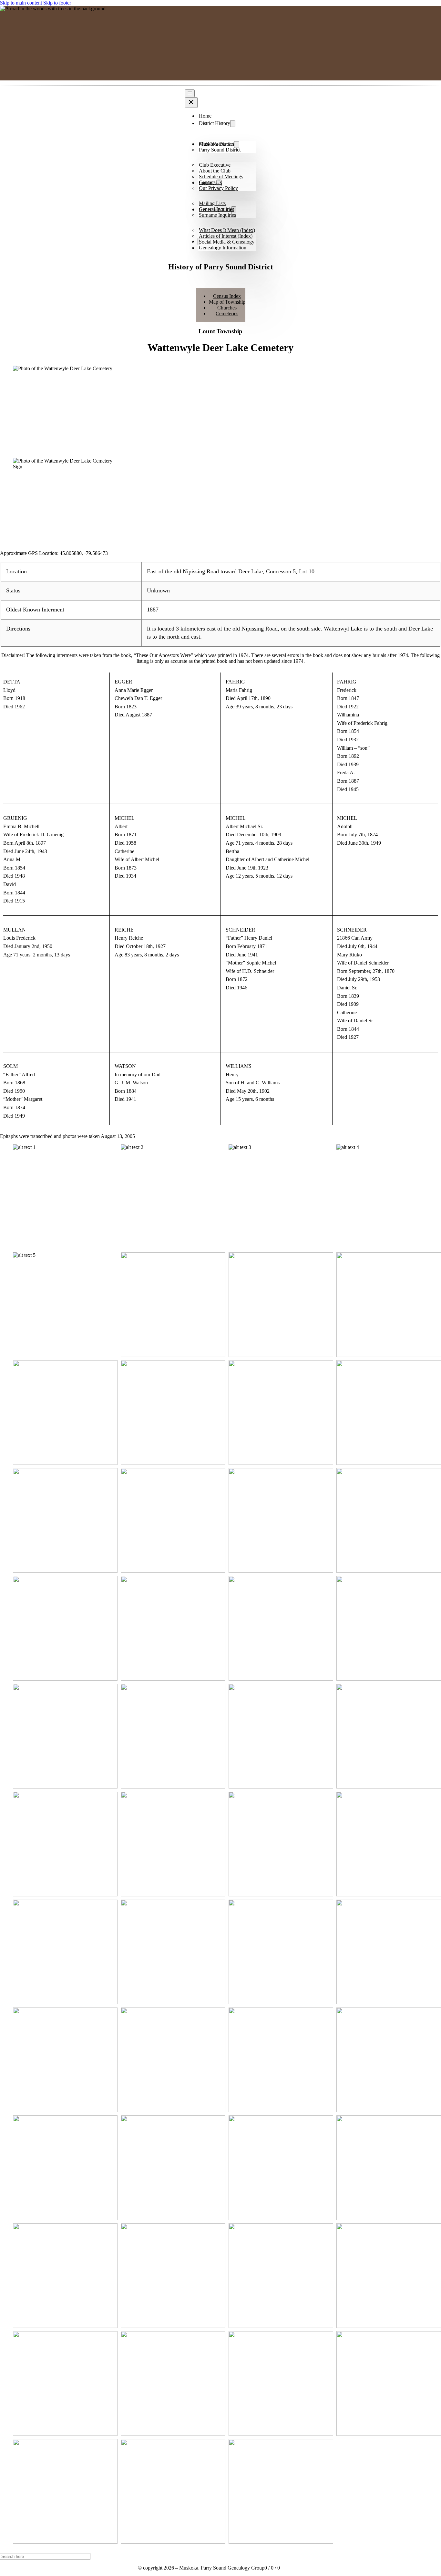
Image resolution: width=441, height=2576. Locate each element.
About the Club (215, 171)
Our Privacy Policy (218, 188)
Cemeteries (227, 313)
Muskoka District (216, 144)
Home (205, 116)
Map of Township (227, 302)
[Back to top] (418, 2558)
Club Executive (215, 165)
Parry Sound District (220, 150)
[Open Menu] (190, 93)
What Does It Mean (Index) (227, 230)
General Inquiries (216, 209)
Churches (227, 308)
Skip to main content (21, 3)
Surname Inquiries (217, 215)
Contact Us (210, 182)
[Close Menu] (191, 103)
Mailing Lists (212, 203)
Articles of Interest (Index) (226, 236)
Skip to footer (57, 3)
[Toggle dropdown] (233, 124)
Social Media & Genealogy (227, 242)
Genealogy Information (223, 248)
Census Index (227, 296)
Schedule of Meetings (221, 177)
